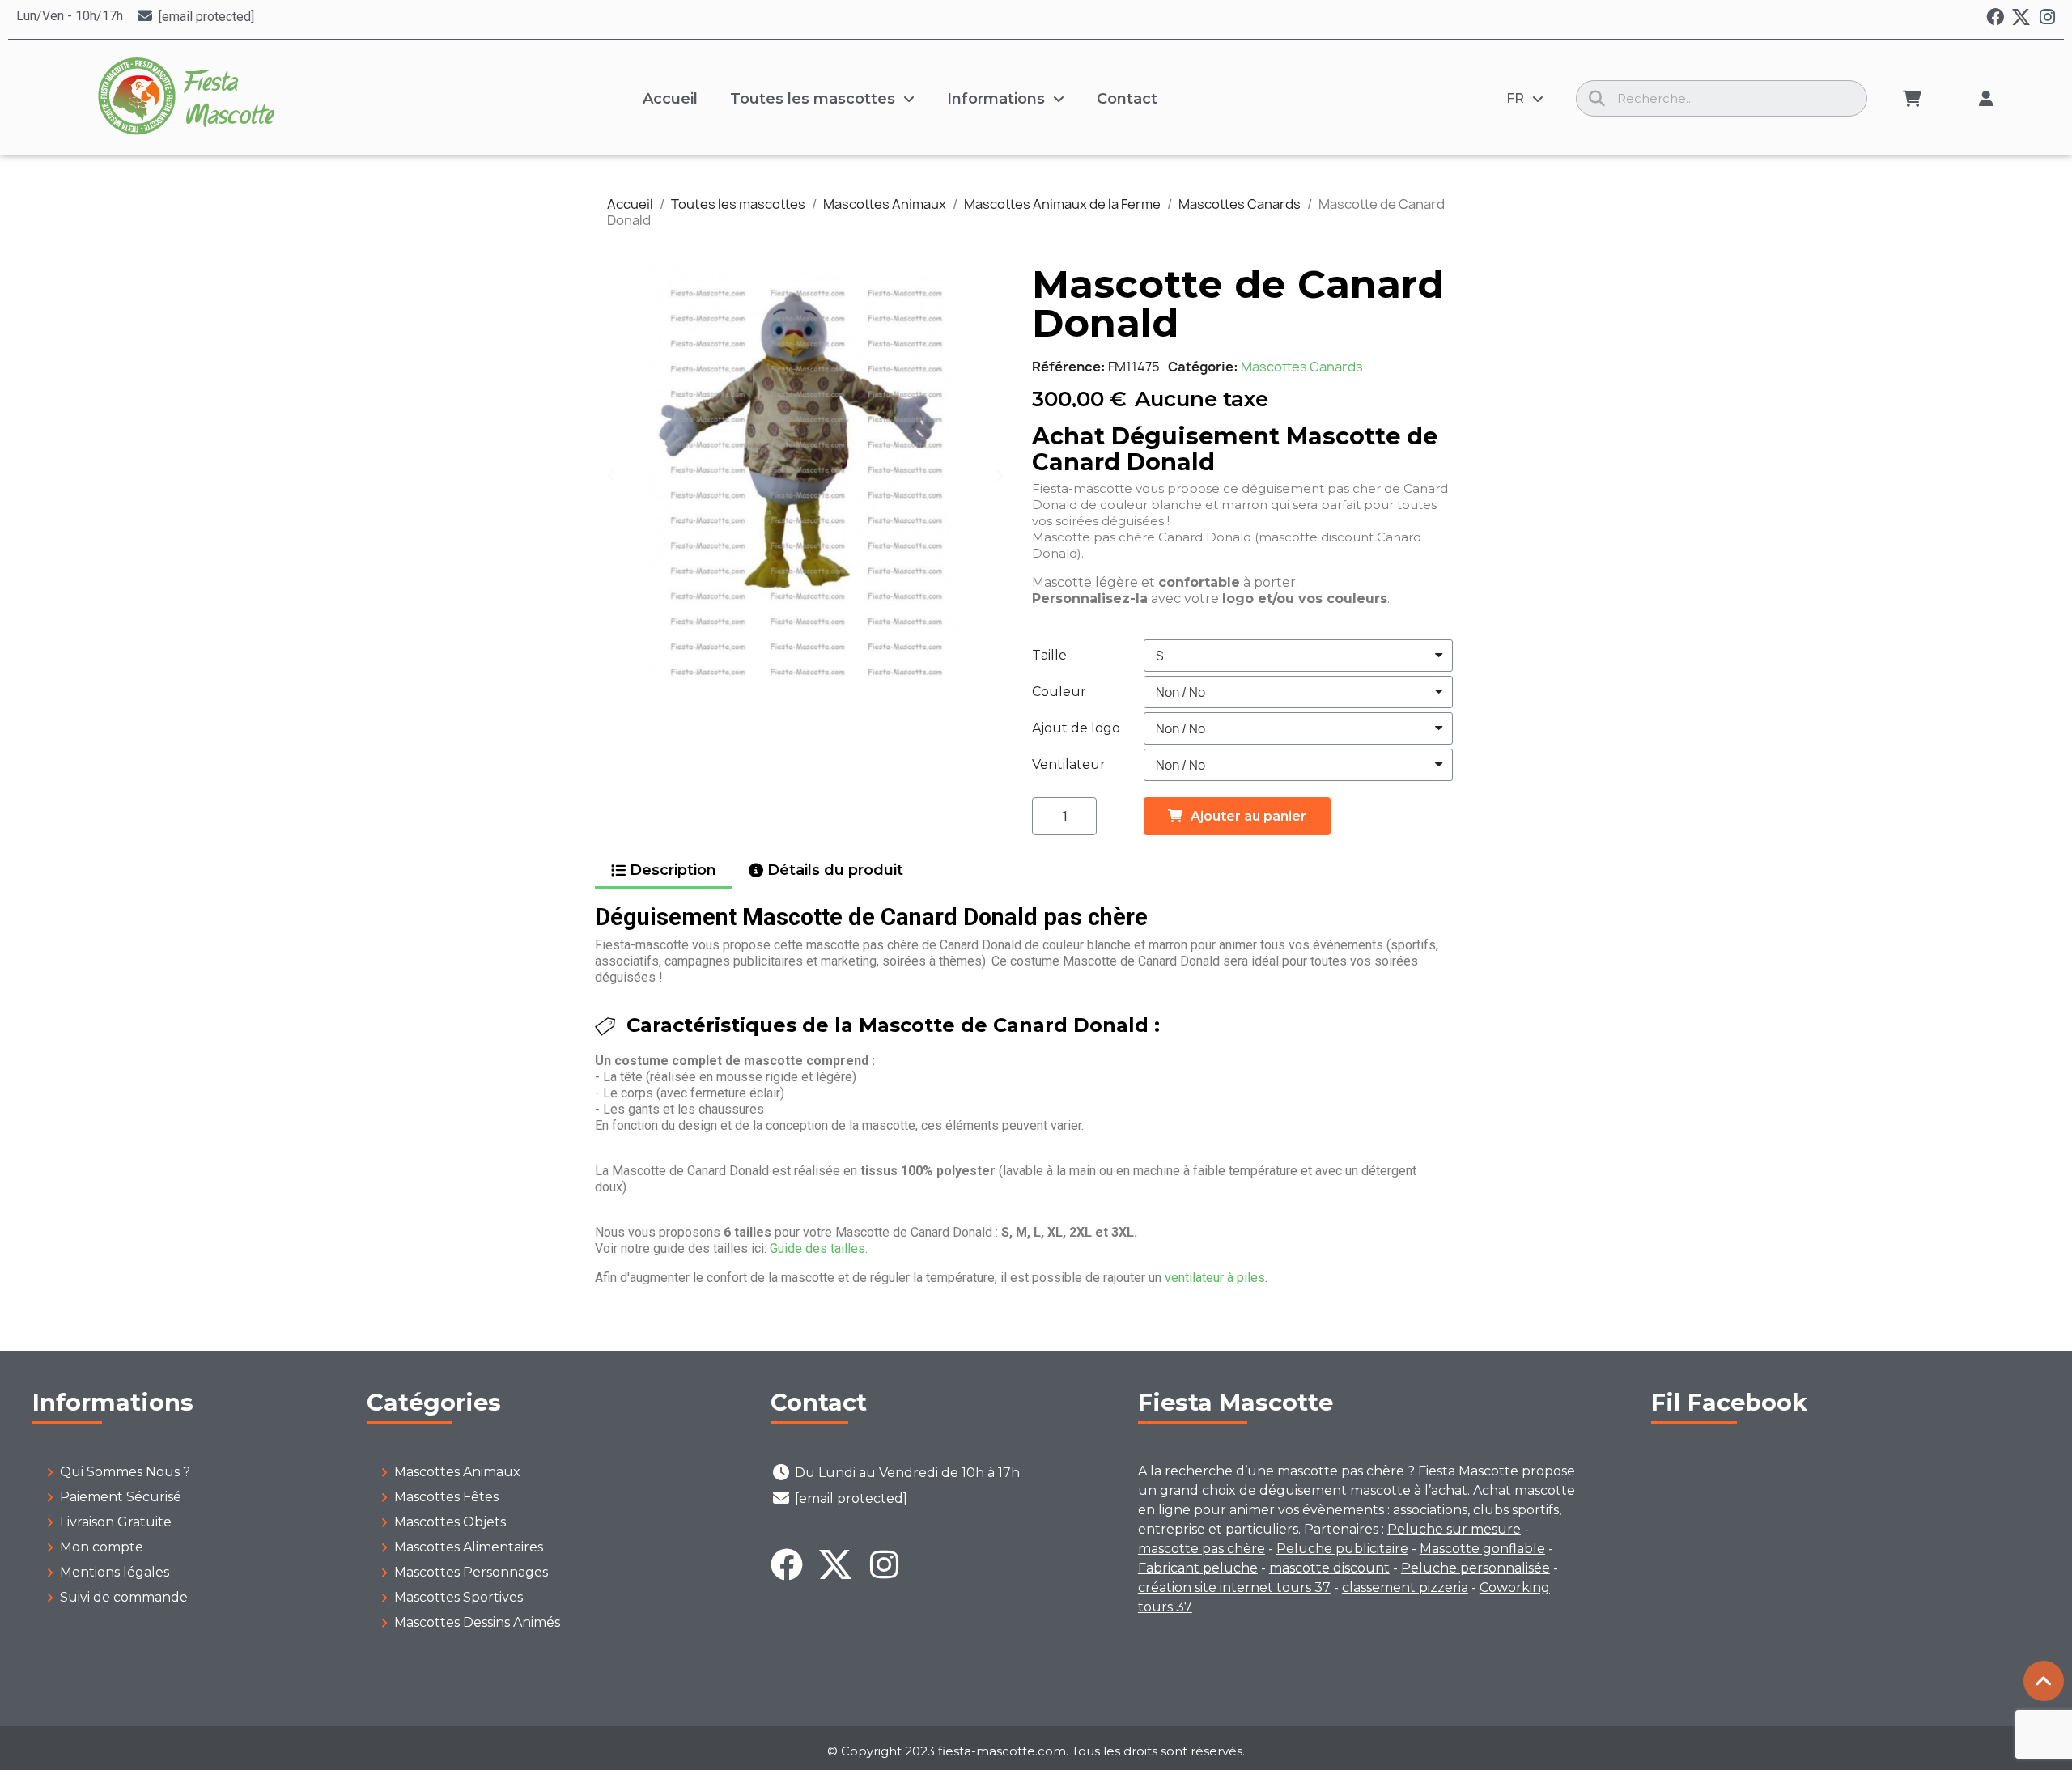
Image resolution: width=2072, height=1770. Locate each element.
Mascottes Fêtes (446, 1497)
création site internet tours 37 (1234, 1587)
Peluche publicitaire (1342, 1549)
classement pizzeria (1405, 1587)
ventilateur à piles (1215, 1278)
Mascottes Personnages (471, 1572)
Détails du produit (835, 870)
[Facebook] (1995, 17)
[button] (611, 475)
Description (673, 870)
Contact (1127, 99)
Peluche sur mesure (1454, 1529)
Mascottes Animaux (457, 1472)
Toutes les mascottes (813, 99)
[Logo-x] (2021, 17)
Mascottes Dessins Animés (477, 1622)
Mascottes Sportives (459, 1597)
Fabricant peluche (1198, 1568)
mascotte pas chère (1202, 1549)
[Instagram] (2047, 17)
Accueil (670, 99)
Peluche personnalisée (1475, 1568)
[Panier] (1912, 99)
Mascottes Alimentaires (469, 1547)
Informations (996, 99)
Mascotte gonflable (1482, 1549)
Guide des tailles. (819, 1248)
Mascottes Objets (450, 1522)
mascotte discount (1329, 1568)
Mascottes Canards (1302, 367)
